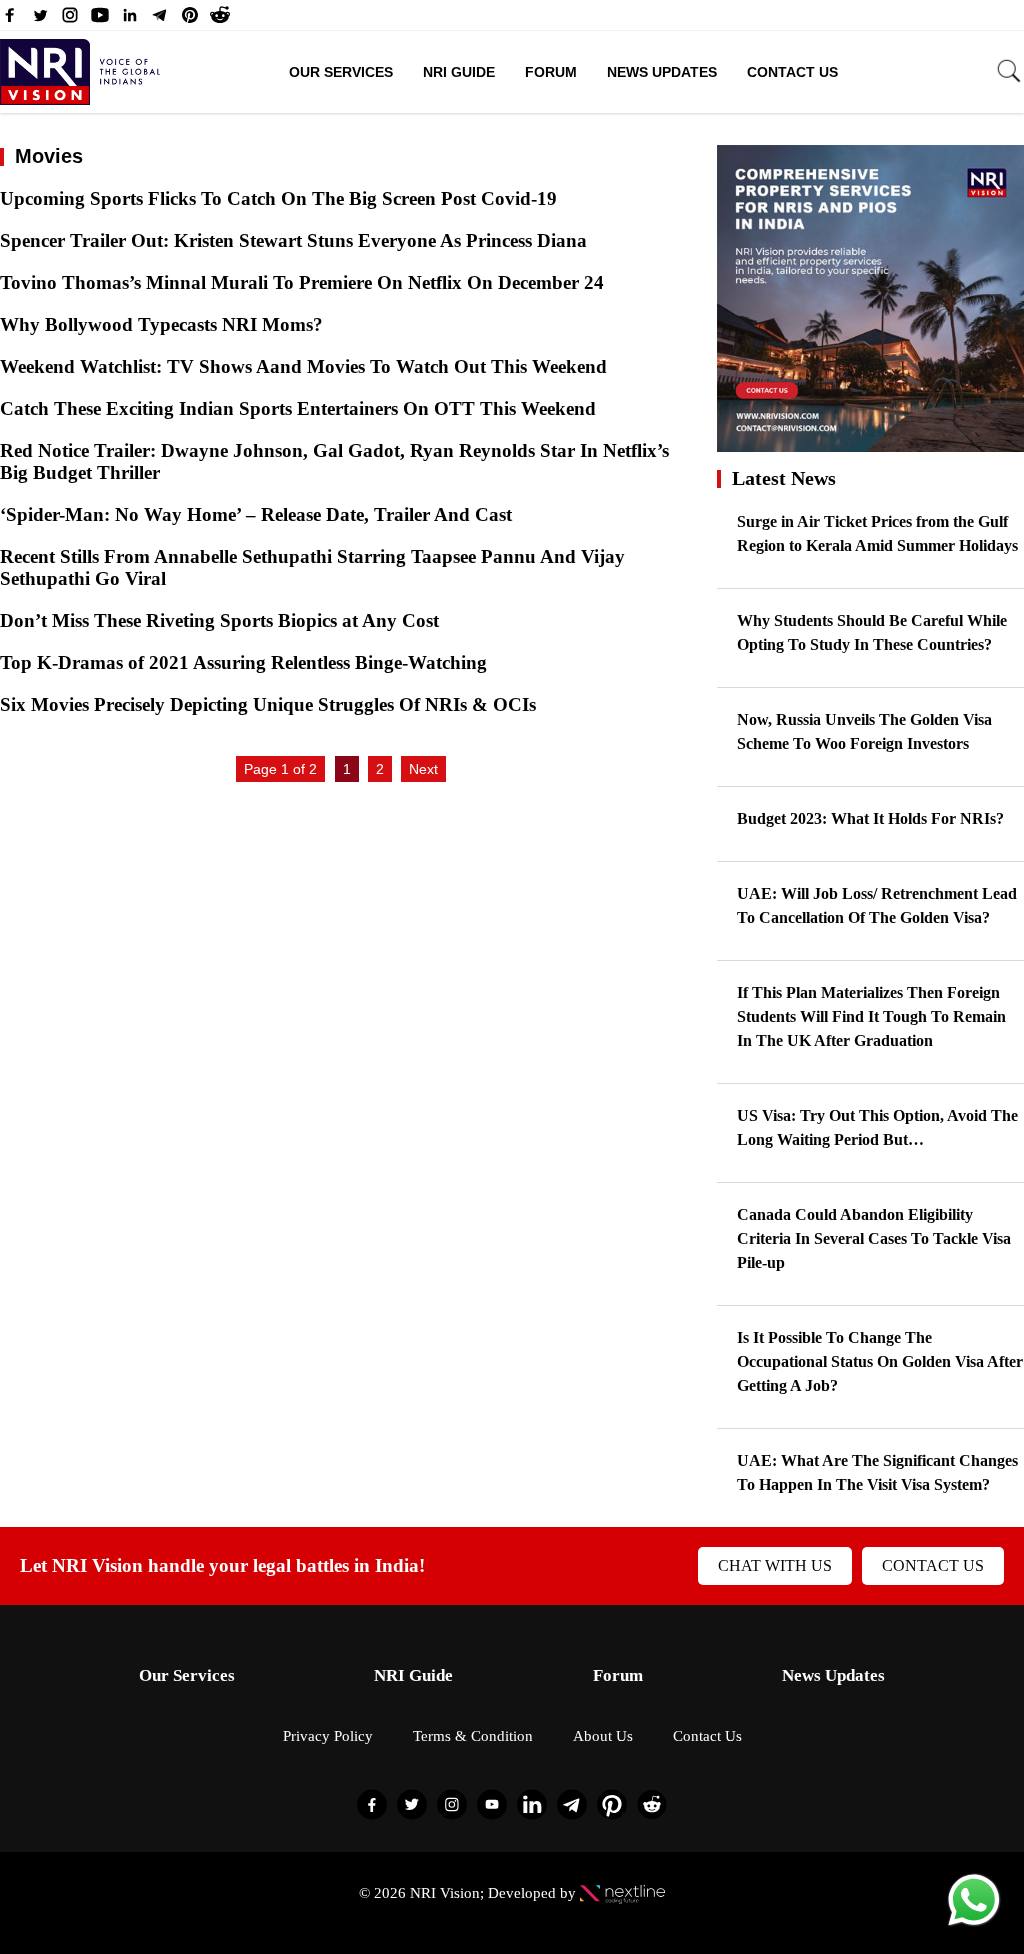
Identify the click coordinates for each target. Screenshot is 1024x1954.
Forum (551, 72)
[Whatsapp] (974, 1924)
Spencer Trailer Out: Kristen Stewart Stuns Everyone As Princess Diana (293, 240)
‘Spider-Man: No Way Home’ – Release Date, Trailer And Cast (256, 514)
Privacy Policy (328, 1736)
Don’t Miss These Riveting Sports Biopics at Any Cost (219, 620)
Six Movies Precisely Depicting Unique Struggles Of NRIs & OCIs (268, 704)
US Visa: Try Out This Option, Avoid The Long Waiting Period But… (877, 1127)
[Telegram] (160, 20)
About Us (603, 1736)
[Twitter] (40, 20)
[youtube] (100, 20)
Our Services (341, 72)
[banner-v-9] (870, 442)
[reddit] (220, 20)
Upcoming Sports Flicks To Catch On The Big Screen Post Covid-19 (278, 198)
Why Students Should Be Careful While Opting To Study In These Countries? (872, 632)
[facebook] (10, 20)
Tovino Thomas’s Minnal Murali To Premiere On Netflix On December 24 (302, 282)
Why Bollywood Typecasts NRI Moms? (161, 324)
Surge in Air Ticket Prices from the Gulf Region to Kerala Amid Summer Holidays (877, 533)
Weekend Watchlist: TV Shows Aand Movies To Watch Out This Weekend (303, 366)
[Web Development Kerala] (622, 1893)
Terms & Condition (473, 1736)
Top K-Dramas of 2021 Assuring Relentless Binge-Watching (243, 662)
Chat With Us (775, 1565)
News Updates (662, 72)
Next (423, 769)
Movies (49, 156)
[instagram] (70, 20)
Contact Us (792, 72)
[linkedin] (130, 20)
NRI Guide (459, 72)
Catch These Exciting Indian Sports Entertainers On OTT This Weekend (298, 408)
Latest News (784, 478)
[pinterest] (190, 20)
